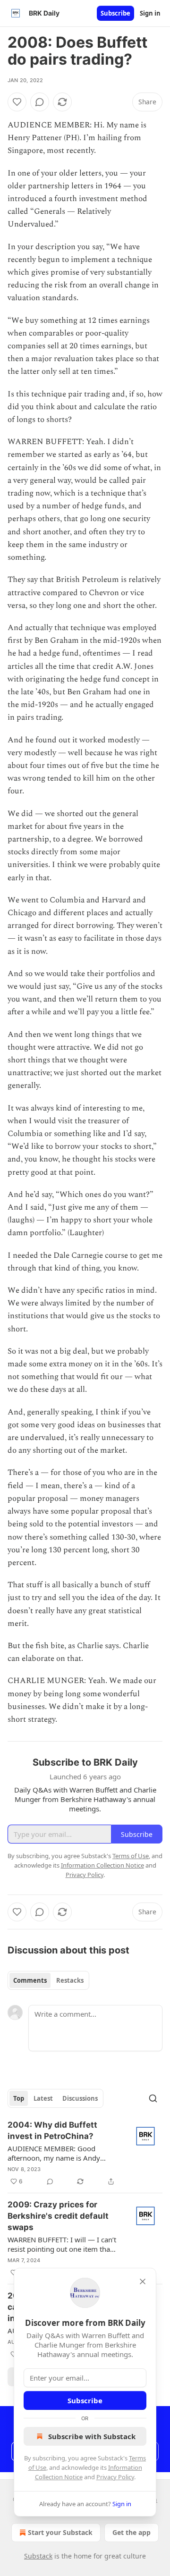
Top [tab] (19, 2098)
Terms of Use (131, 1856)
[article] (85, 2153)
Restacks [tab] (70, 1980)
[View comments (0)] (40, 102)
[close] (143, 2281)
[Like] (17, 102)
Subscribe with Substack (92, 2436)
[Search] (153, 2098)
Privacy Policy (115, 2477)
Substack (38, 2556)
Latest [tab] (43, 2098)
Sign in (150, 13)
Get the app (132, 2532)
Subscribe (115, 13)
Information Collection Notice (102, 1865)
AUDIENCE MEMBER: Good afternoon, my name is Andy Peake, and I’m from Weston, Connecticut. (55, 2153)
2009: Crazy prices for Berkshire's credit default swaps (58, 2216)
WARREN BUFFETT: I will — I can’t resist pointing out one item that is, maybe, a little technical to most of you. (62, 2244)
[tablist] (48, 1980)
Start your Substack (60, 2532)
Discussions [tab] (80, 2098)
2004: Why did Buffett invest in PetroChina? (52, 2130)
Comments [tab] (30, 1980)
